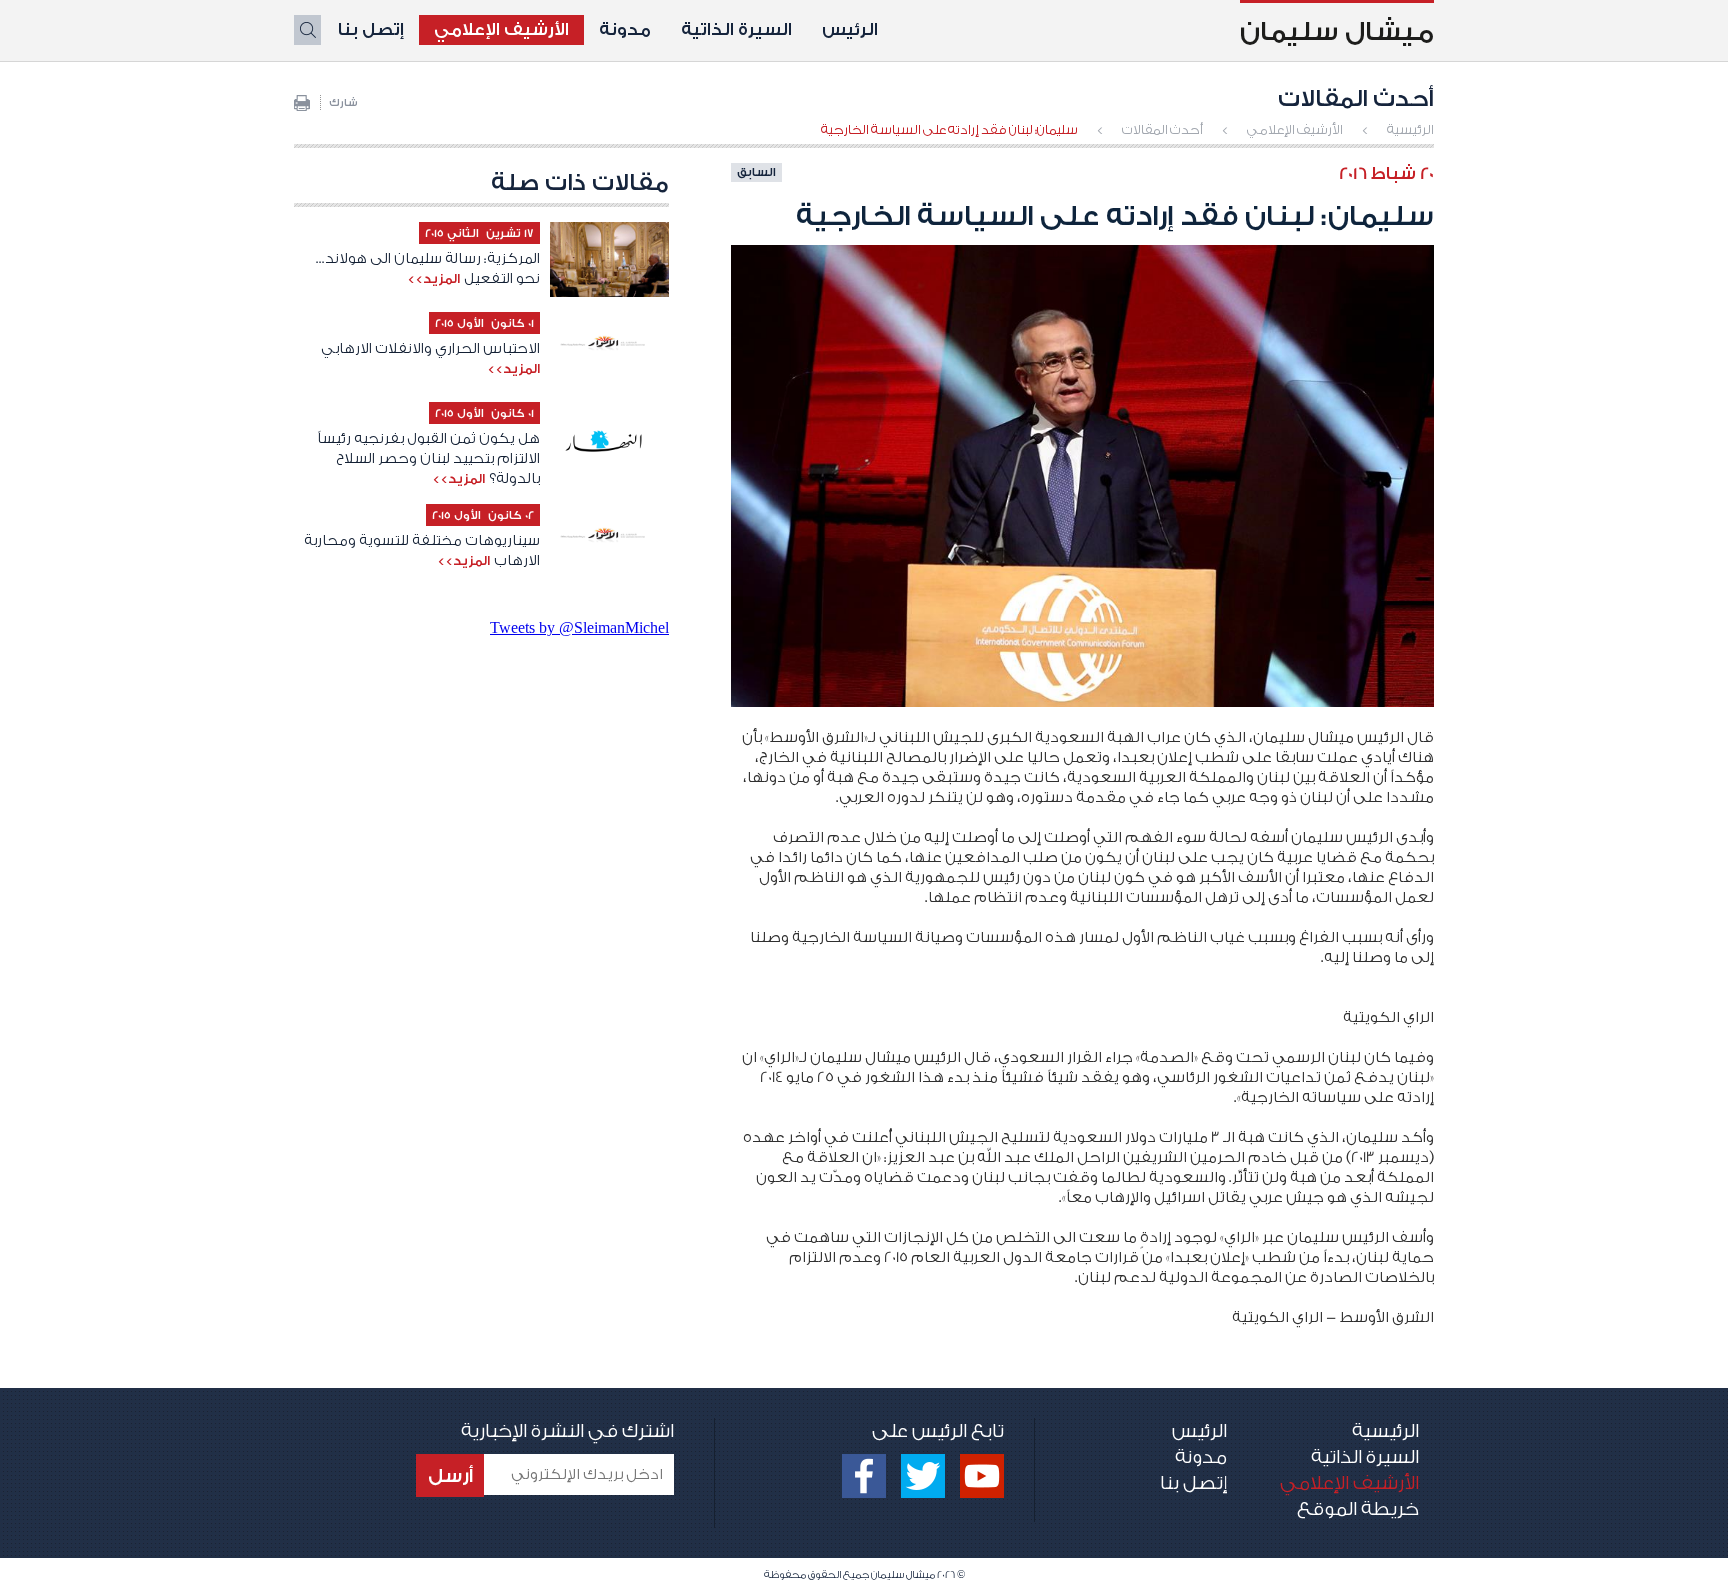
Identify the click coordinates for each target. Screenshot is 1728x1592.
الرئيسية (1410, 129)
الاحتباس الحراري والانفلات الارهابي (430, 349)
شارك (343, 103)
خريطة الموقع (1358, 1509)
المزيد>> (433, 278)
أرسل (450, 1476)
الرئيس (850, 29)
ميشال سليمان (1337, 32)
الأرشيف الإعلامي (501, 29)
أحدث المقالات (1162, 129)
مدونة (625, 29)
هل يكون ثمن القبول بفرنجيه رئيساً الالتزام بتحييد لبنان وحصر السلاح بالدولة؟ (428, 459)
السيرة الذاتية (736, 29)
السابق (756, 172)
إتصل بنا (371, 29)
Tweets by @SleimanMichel (579, 627)
